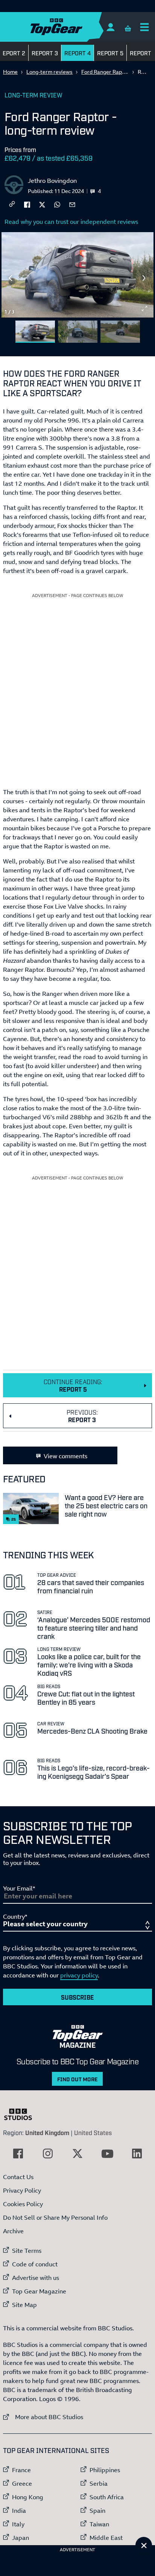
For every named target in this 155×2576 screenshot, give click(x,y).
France (21, 2470)
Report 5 (110, 53)
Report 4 (77, 53)
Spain (97, 2511)
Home (10, 72)
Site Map (24, 2305)
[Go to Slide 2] (78, 332)
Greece (22, 2483)
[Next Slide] (144, 278)
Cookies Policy (23, 2204)
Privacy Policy (22, 2190)
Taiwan (99, 2524)
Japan (21, 2538)
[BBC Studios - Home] (22, 2114)
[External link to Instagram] (48, 2154)
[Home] (71, 27)
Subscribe (77, 1997)
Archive (13, 2231)
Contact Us (18, 2177)
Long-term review (33, 95)
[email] (72, 204)
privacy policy (79, 1975)
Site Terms (27, 2251)
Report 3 (45, 53)
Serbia (99, 2483)
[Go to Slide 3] (120, 332)
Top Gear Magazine (39, 2291)
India (19, 2511)
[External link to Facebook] (18, 2154)
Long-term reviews (49, 72)
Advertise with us (36, 2278)
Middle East (106, 2538)
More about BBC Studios (43, 2417)
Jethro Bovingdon (52, 181)
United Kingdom (47, 2132)
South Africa (107, 2497)
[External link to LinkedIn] (137, 2154)
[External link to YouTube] (107, 2154)
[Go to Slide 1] (35, 332)
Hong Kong (28, 2497)
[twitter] (42, 204)
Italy (18, 2524)
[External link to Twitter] (77, 2154)
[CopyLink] (12, 204)
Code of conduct (35, 2264)
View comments (65, 1456)
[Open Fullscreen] (144, 309)
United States (93, 2132)
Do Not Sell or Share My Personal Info (55, 2217)
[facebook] (27, 204)
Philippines (105, 2470)
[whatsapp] (57, 204)
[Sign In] (110, 27)
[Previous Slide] (11, 278)
